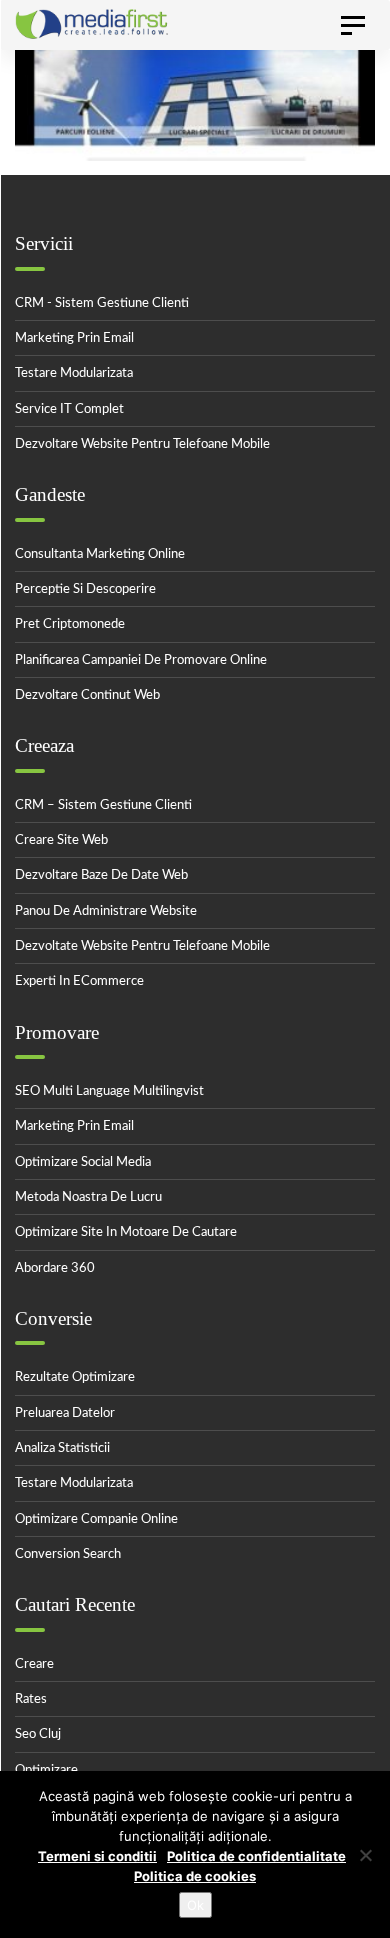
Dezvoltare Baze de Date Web (101, 875)
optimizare (46, 1770)
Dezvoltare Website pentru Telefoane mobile (142, 444)
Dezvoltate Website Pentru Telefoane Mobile (142, 946)
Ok (195, 1905)
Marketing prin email (74, 338)
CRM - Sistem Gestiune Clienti (102, 303)
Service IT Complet (69, 409)
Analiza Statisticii (62, 1448)
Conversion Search (68, 1554)
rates (31, 1699)
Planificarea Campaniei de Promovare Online (141, 660)
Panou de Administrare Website (106, 911)
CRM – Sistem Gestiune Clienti (103, 805)
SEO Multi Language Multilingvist (109, 1091)
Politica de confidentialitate (256, 1856)
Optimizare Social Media (83, 1162)
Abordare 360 (55, 1268)
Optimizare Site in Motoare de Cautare (126, 1232)
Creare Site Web (61, 840)
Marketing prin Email (74, 1126)
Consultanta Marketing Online (100, 554)
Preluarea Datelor (65, 1413)
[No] (365, 1855)
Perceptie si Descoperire (85, 589)
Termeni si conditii (97, 1856)
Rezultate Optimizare (75, 1377)
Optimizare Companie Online (96, 1519)
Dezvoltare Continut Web (87, 695)
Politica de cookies (195, 1876)
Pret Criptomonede (70, 624)
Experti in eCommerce (79, 981)
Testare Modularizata (74, 373)
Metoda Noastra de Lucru (88, 1197)
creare (34, 1664)
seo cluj (38, 1734)
